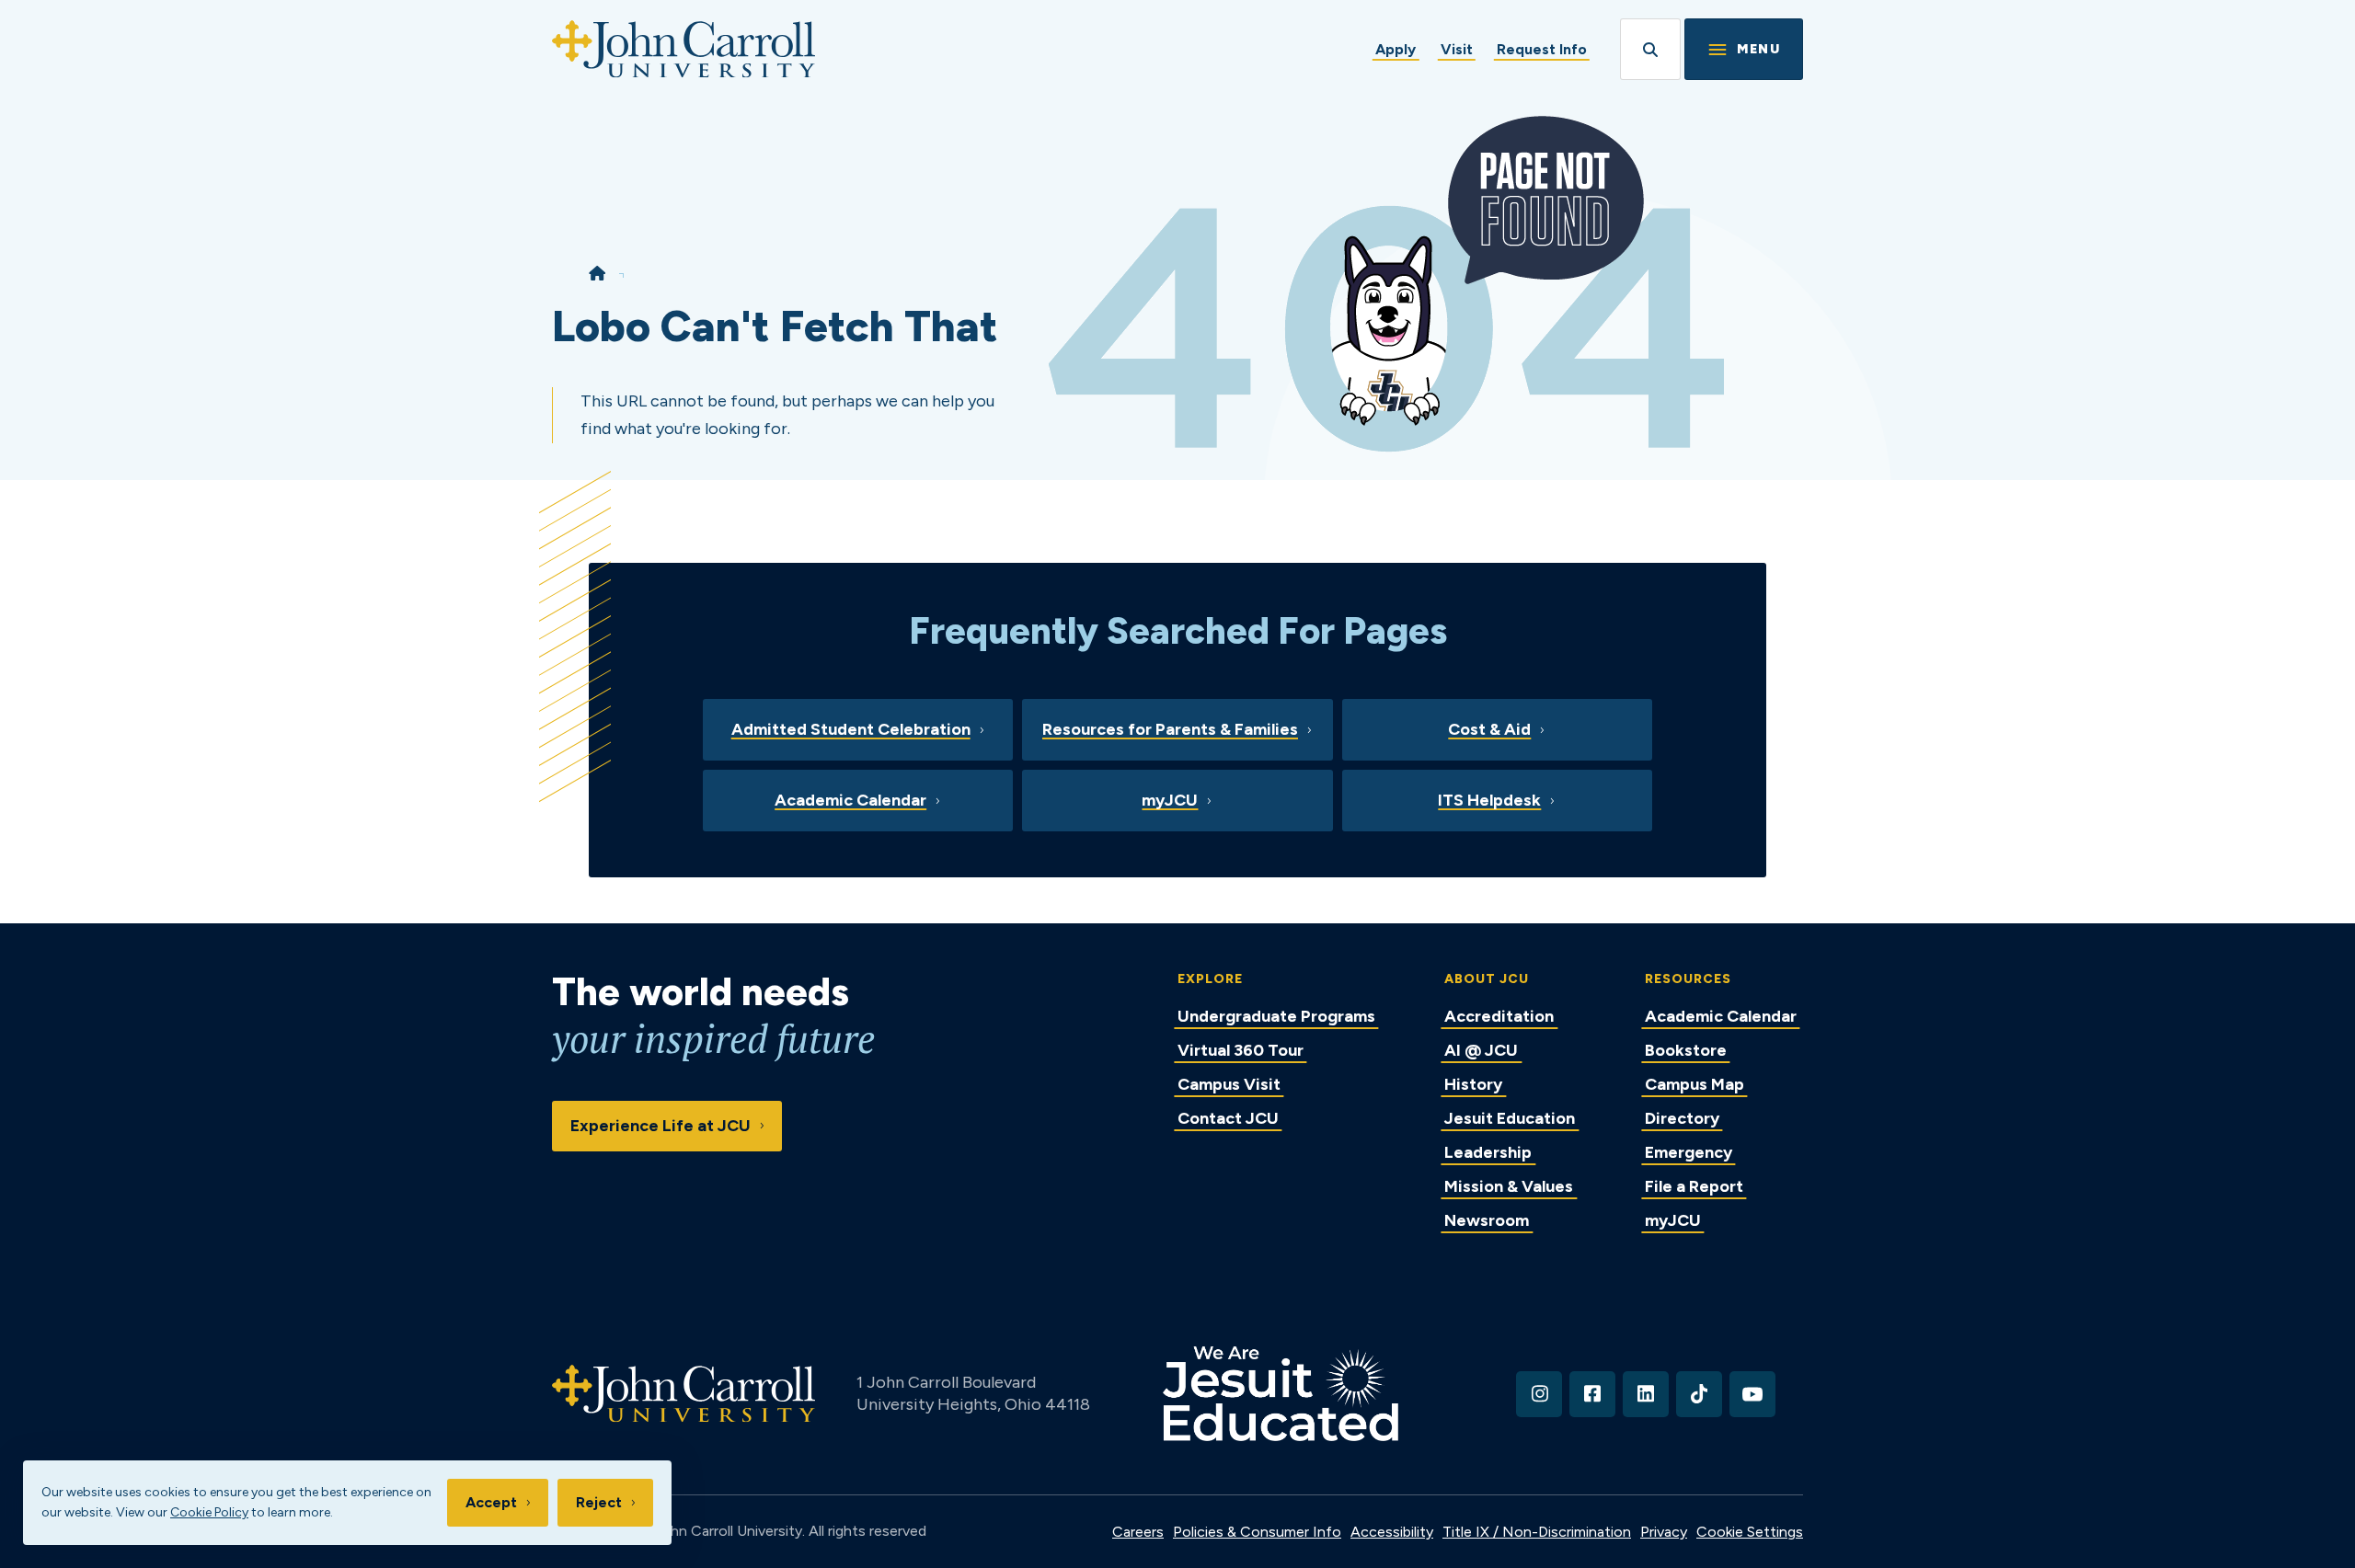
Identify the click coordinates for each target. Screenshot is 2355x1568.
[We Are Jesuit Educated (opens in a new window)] (1281, 1394)
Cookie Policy (209, 1512)
